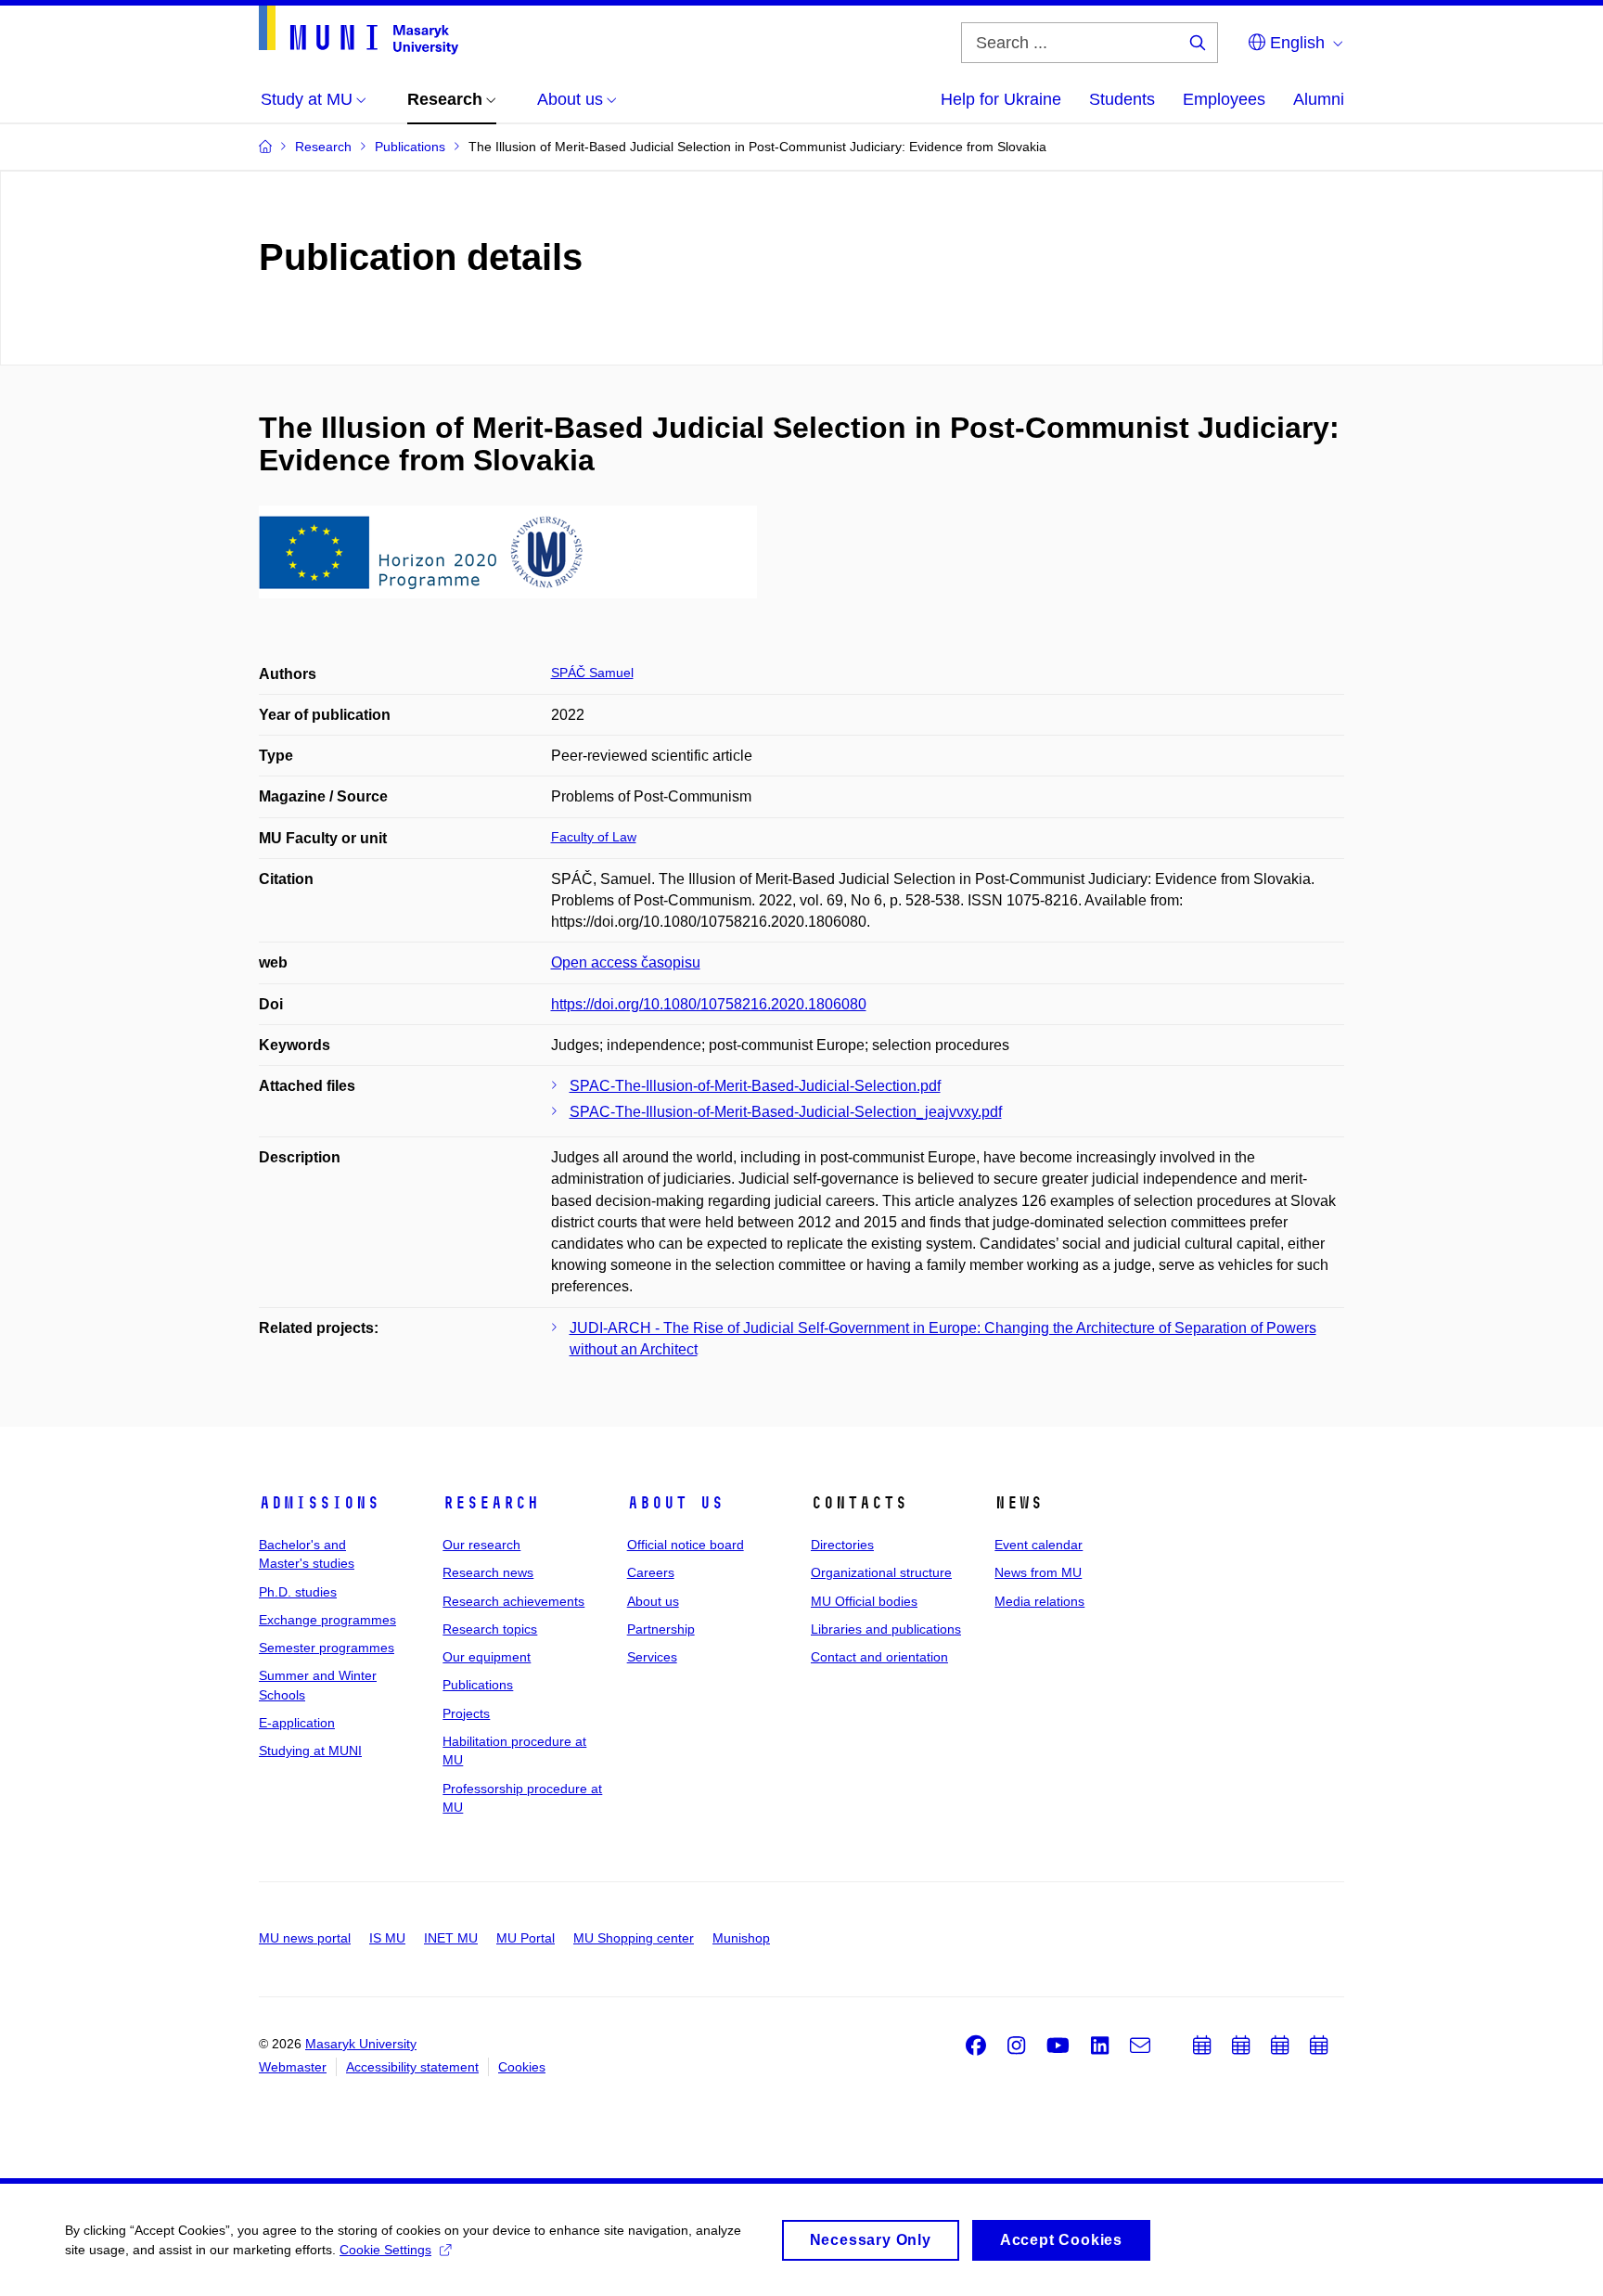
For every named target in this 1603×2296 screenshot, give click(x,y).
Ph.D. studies (298, 1592)
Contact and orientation (879, 1657)
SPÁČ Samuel (592, 673)
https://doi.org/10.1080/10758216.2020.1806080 (709, 1004)
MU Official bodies (864, 1601)
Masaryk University (361, 2044)
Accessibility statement (412, 2067)
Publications (478, 1685)
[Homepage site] (359, 30)
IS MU (387, 1938)
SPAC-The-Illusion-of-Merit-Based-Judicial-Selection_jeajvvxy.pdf (786, 1112)
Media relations (1039, 1601)
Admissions (319, 1503)
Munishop (741, 1938)
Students (1122, 99)
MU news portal (305, 1938)
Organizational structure (881, 1572)
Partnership (661, 1629)
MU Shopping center (634, 1938)
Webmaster (293, 2067)
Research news (488, 1572)
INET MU (451, 1938)
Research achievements (513, 1601)
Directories (842, 1545)
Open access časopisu (626, 962)
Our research (481, 1545)
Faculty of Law (594, 837)
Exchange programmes (327, 1620)
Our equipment (487, 1657)
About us (675, 1503)
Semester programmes (327, 1648)
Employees (1224, 99)
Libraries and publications (886, 1629)
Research (491, 1503)
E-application (297, 1723)
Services (652, 1657)
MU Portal (526, 1938)
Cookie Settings (385, 2250)
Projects (466, 1713)
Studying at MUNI (310, 1751)
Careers (651, 1572)
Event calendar (1039, 1545)
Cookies (522, 2067)
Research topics (490, 1629)
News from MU (1038, 1572)
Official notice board (686, 1545)
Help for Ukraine (1001, 99)
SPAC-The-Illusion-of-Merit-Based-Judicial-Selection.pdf (755, 1086)
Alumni (1319, 99)
